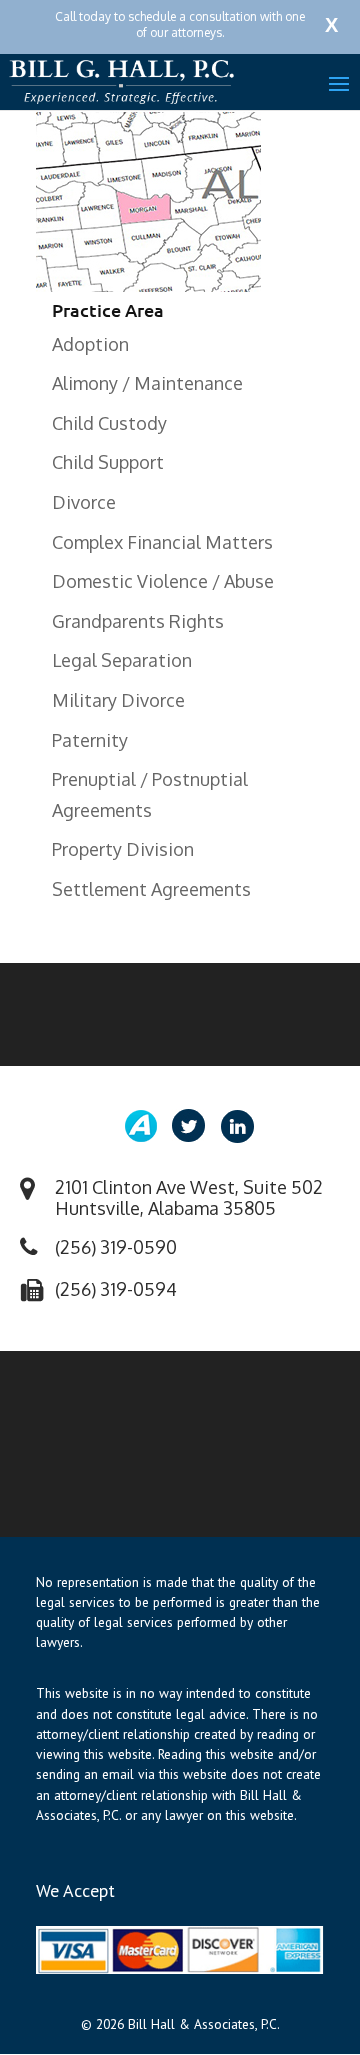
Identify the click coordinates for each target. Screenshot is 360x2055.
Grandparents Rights (138, 621)
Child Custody (109, 423)
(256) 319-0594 (116, 1289)
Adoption (90, 344)
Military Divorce (118, 700)
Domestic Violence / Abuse (163, 581)
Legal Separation (122, 660)
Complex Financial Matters (162, 542)
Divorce (84, 502)
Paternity (90, 740)
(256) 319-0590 (116, 1247)
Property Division (123, 849)
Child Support (108, 462)
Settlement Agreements (151, 889)
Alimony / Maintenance (147, 383)
